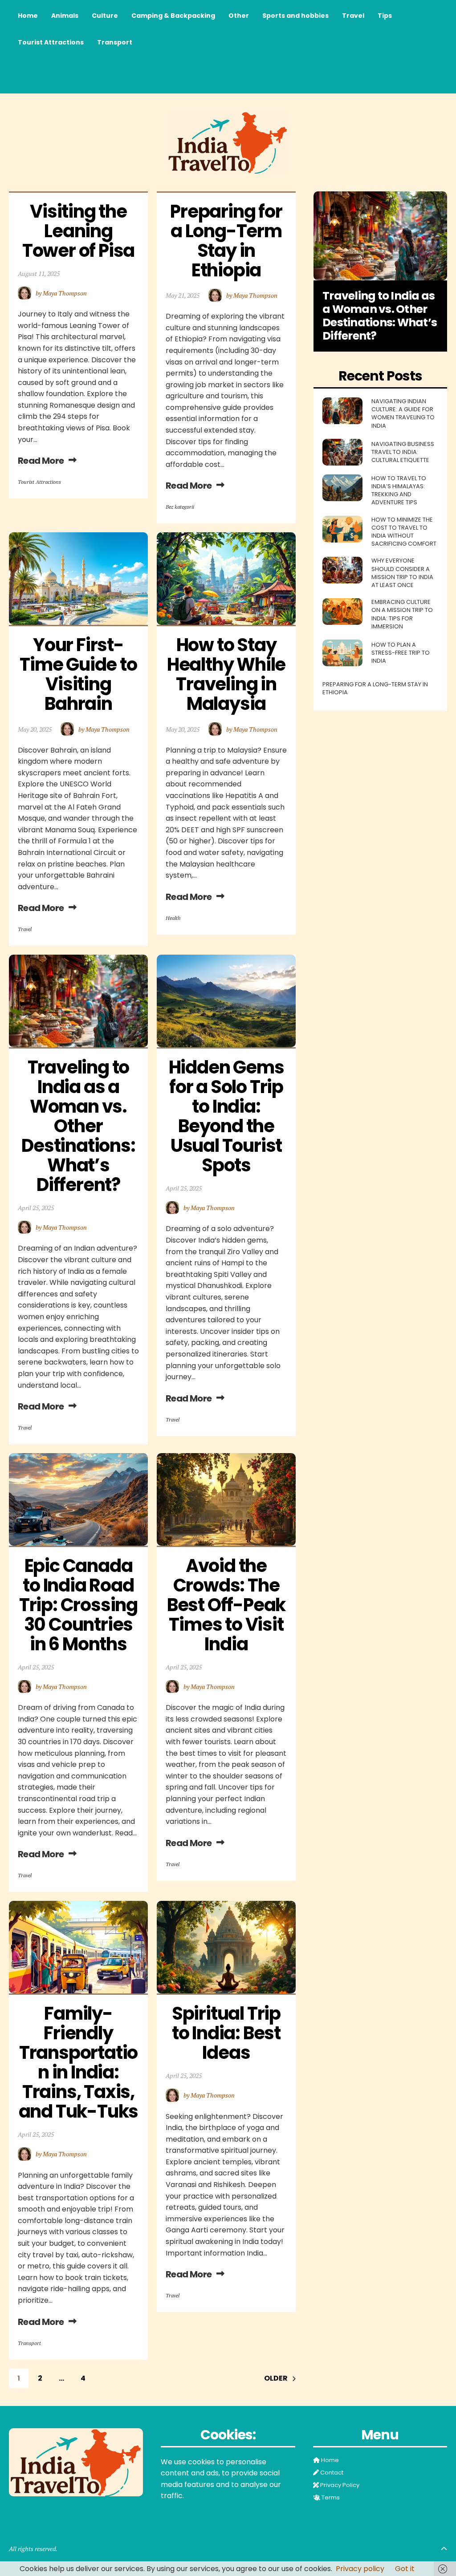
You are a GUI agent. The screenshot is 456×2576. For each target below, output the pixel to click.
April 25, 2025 (36, 1208)
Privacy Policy (339, 2485)
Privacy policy (360, 2569)
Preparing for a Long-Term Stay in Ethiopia (228, 241)
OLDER (276, 2378)
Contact (331, 2473)
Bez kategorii (180, 507)
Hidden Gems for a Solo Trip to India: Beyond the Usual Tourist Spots (228, 1116)
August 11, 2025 (39, 273)
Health (173, 918)
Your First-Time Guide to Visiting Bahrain (80, 674)
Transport (29, 2343)
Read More (41, 461)
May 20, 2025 (35, 729)
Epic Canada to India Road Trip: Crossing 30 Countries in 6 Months (80, 1605)
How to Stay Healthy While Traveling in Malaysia (228, 674)
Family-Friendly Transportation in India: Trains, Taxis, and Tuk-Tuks (79, 2062)
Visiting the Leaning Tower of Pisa (78, 231)
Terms (330, 2498)
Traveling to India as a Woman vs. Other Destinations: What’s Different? (80, 1126)
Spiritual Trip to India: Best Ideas (228, 2033)
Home (329, 2460)
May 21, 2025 (183, 295)
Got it (405, 2569)
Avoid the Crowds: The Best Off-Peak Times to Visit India (228, 1605)
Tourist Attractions (39, 482)
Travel (25, 929)
